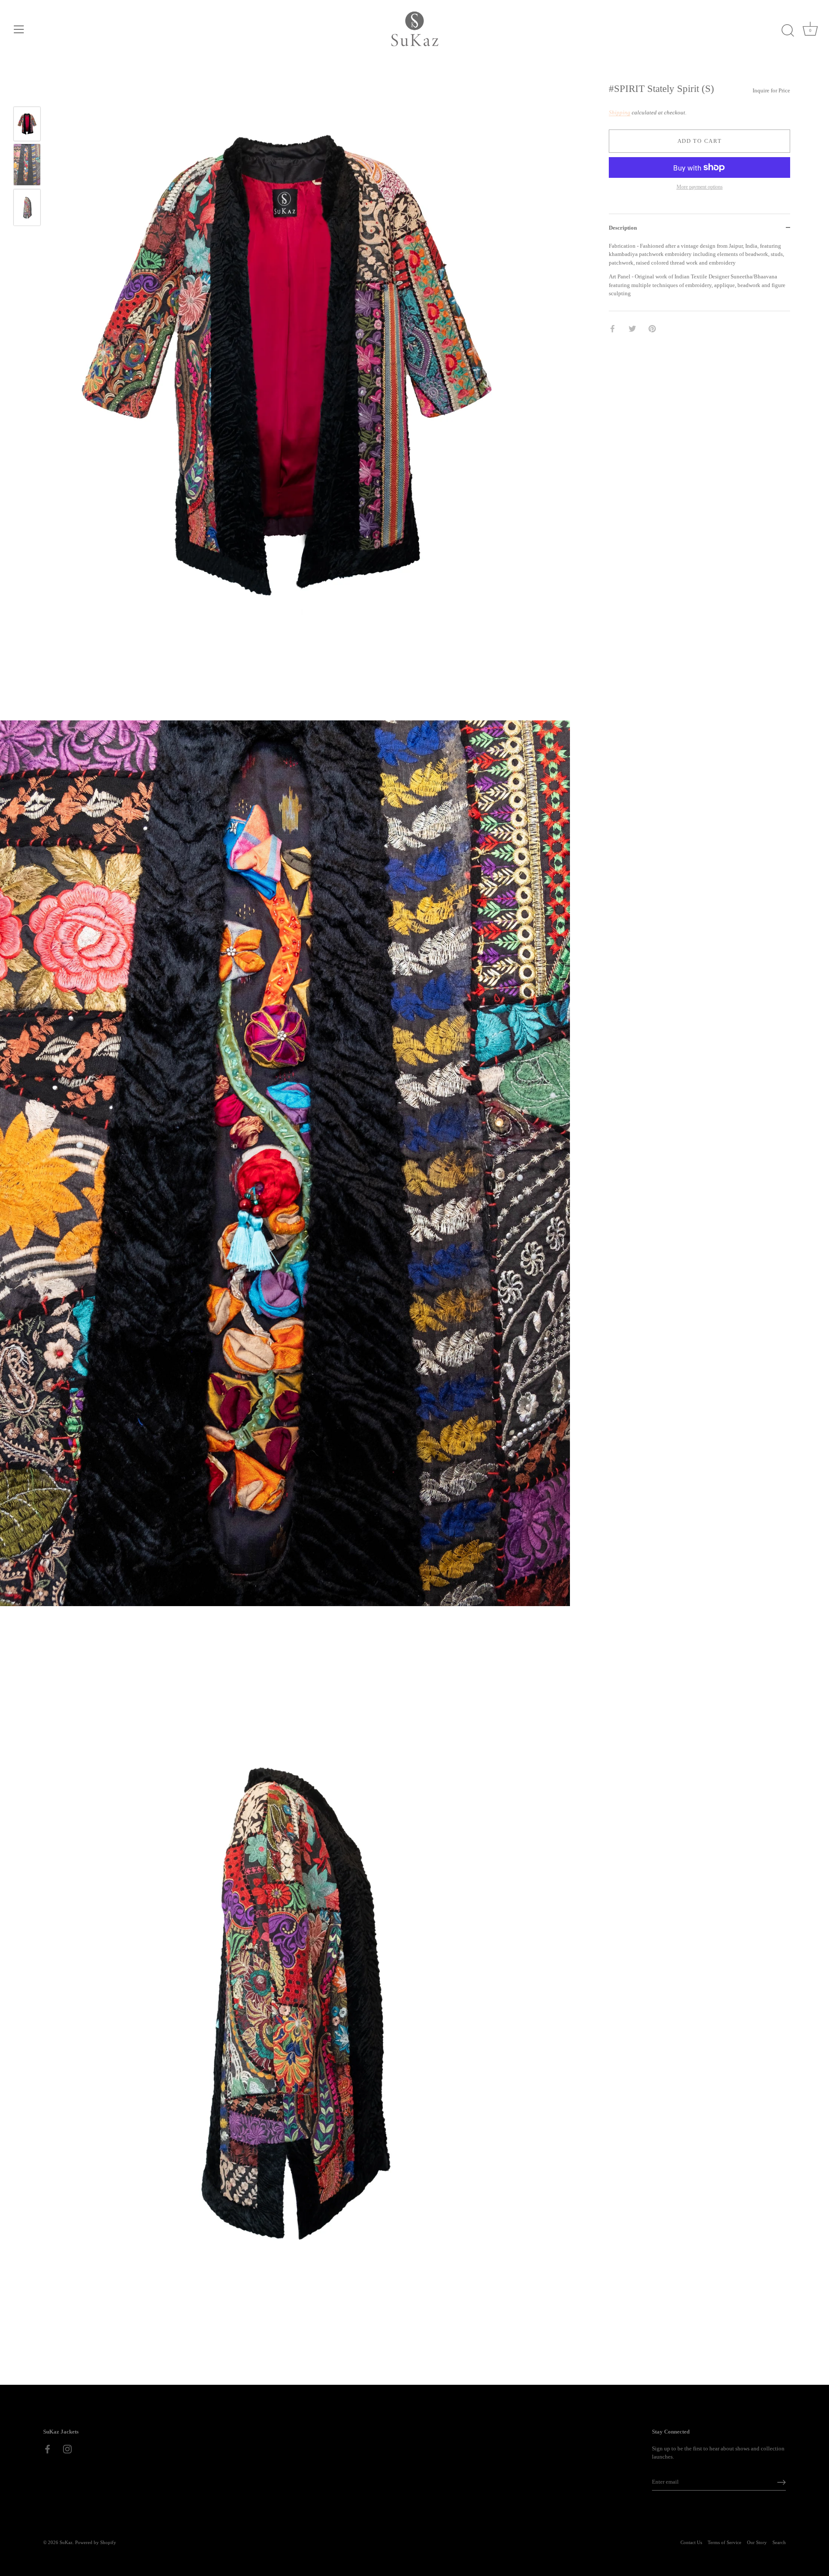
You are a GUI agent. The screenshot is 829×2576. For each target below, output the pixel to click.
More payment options (700, 187)
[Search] (788, 31)
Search (779, 2542)
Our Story (757, 2542)
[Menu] (19, 29)
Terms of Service (725, 2542)
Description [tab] (623, 228)
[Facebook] (47, 2448)
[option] (27, 125)
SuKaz (66, 2542)
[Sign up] (782, 2482)
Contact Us (691, 2542)
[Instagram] (67, 2448)
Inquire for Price (771, 90)
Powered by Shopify (96, 2542)
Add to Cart (700, 140)
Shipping (620, 112)
